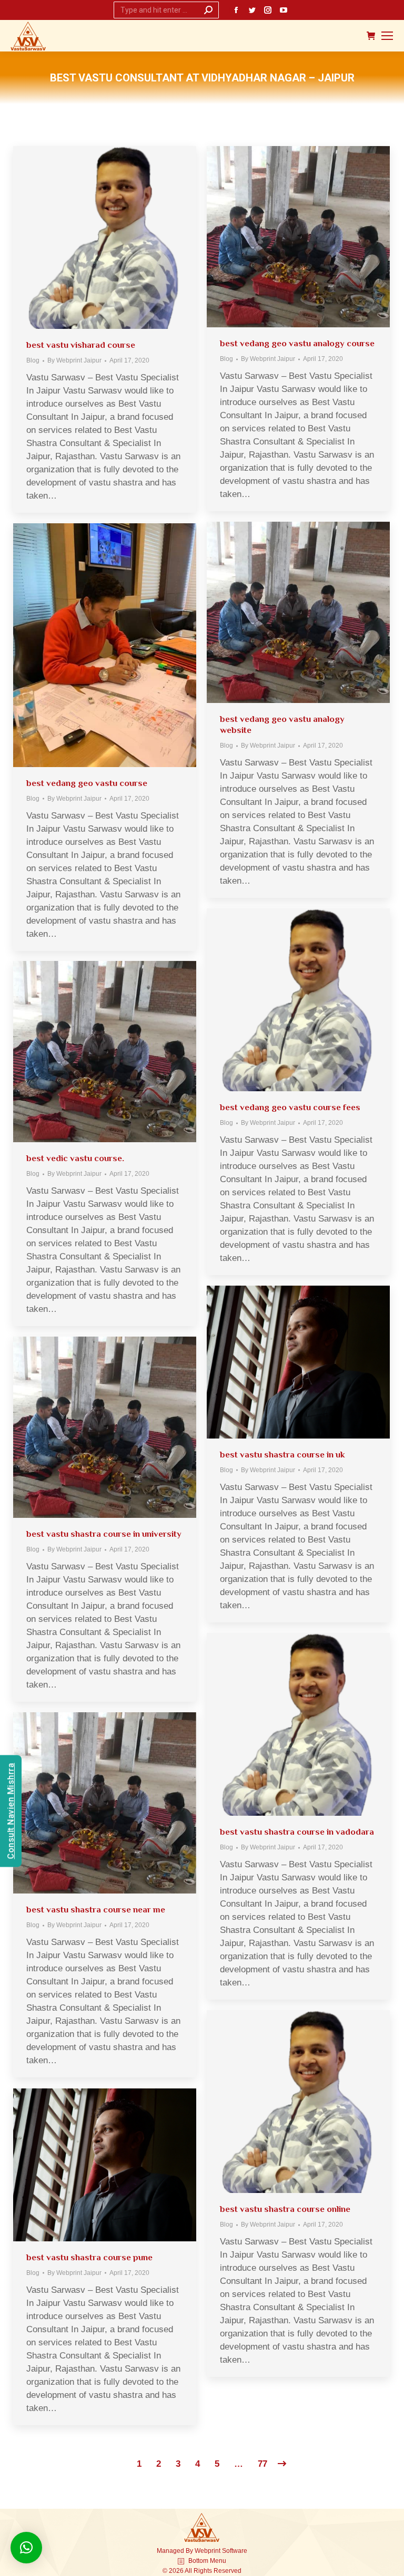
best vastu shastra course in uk (282, 1455)
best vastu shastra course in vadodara (297, 1832)
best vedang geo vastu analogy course (297, 343)
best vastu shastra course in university (104, 1534)
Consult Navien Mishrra (11, 1811)
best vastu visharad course (81, 345)
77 (262, 2464)
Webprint (208, 2551)
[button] (26, 2548)
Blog (33, 360)
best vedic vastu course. (75, 1158)
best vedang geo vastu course (87, 783)
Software (235, 2551)
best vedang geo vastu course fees (290, 1107)
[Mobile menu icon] (387, 36)
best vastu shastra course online (285, 2209)
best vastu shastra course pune (89, 2257)
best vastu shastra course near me (96, 1910)
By (74, 360)
